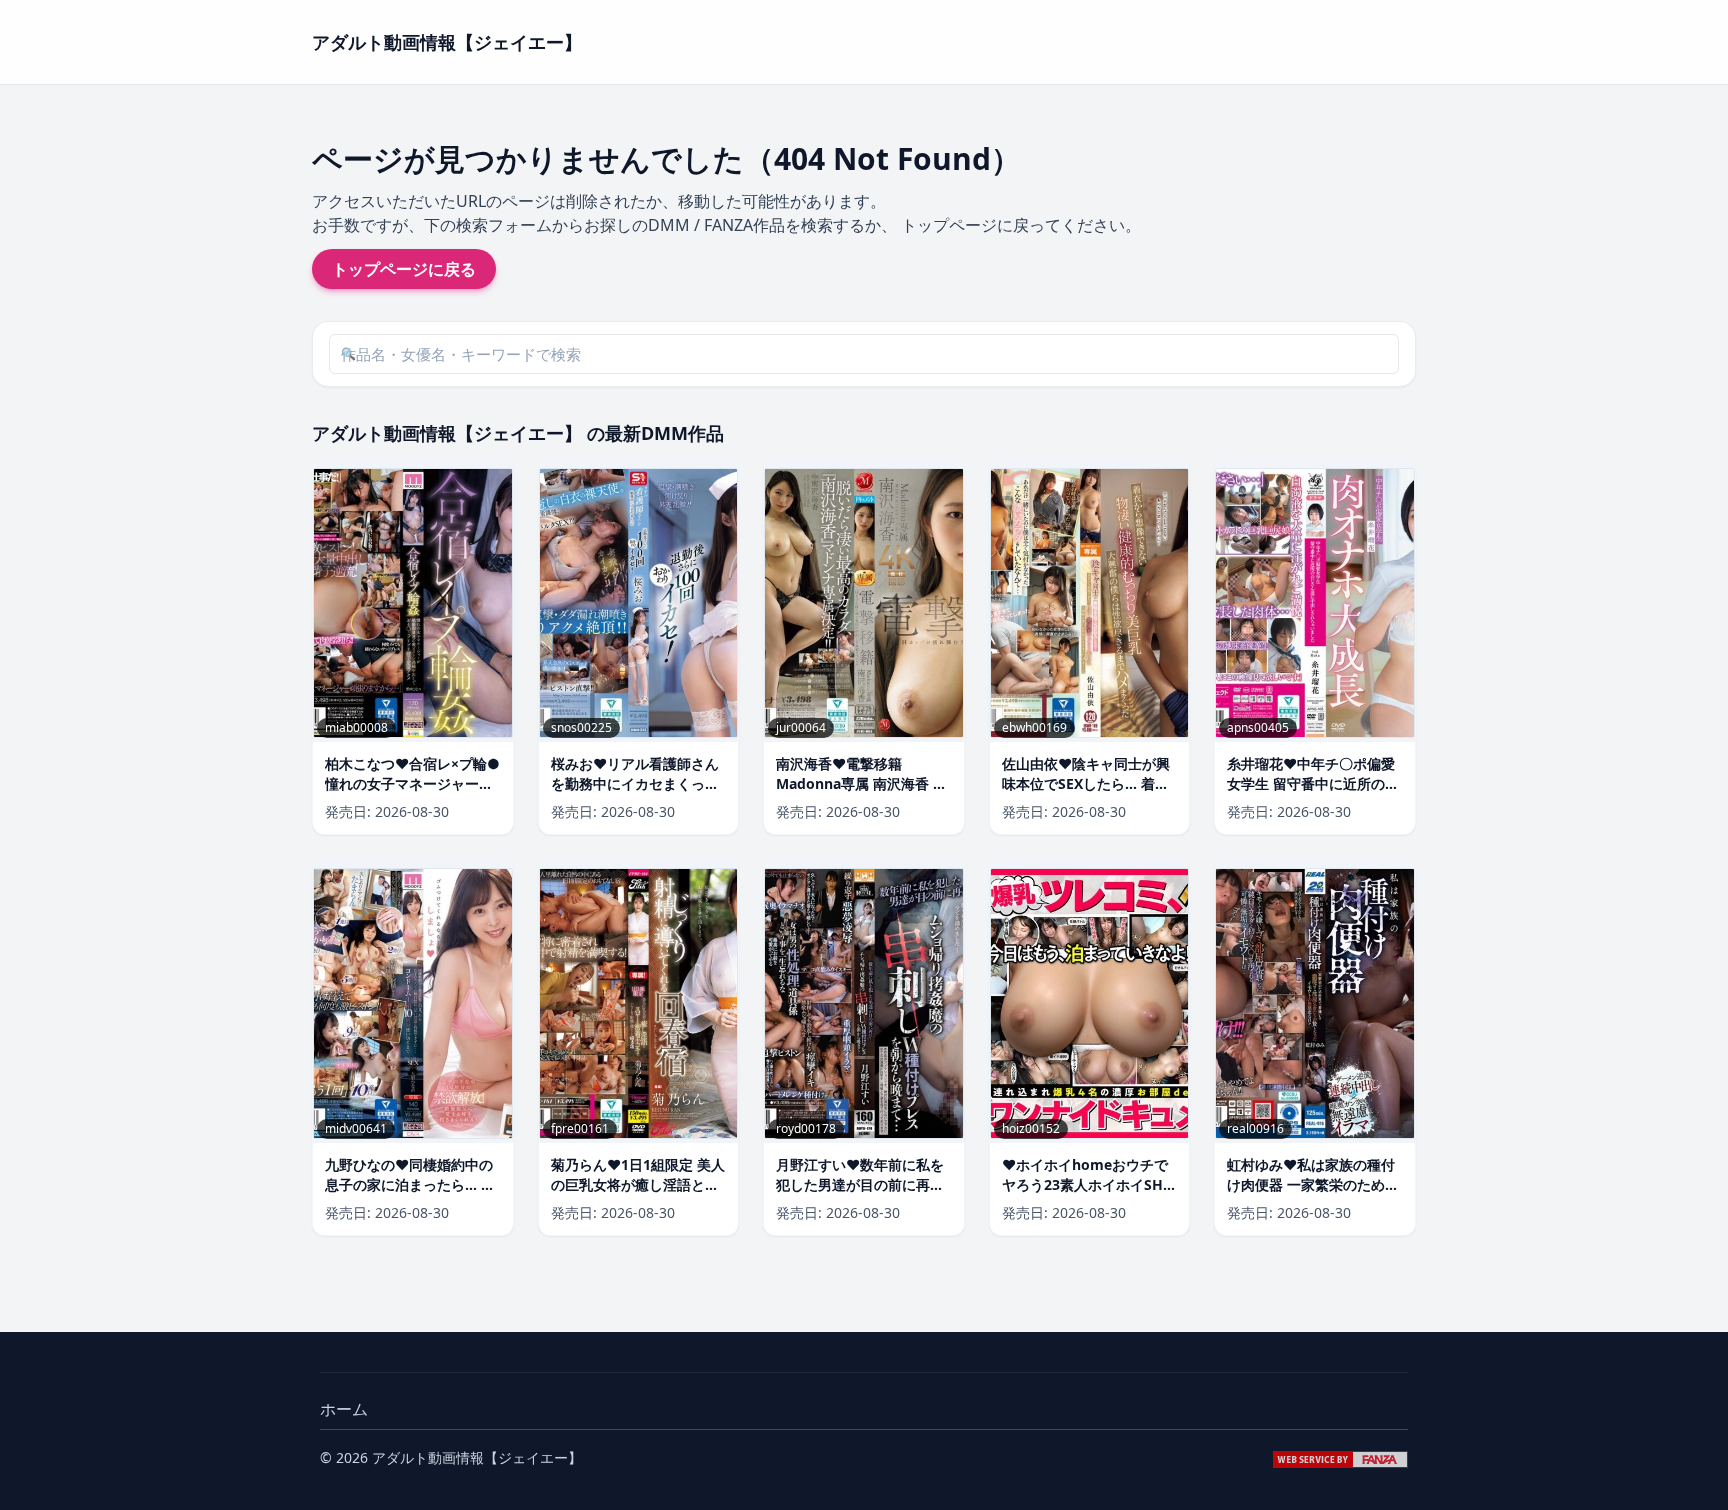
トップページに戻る (404, 269)
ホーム (344, 1409)
